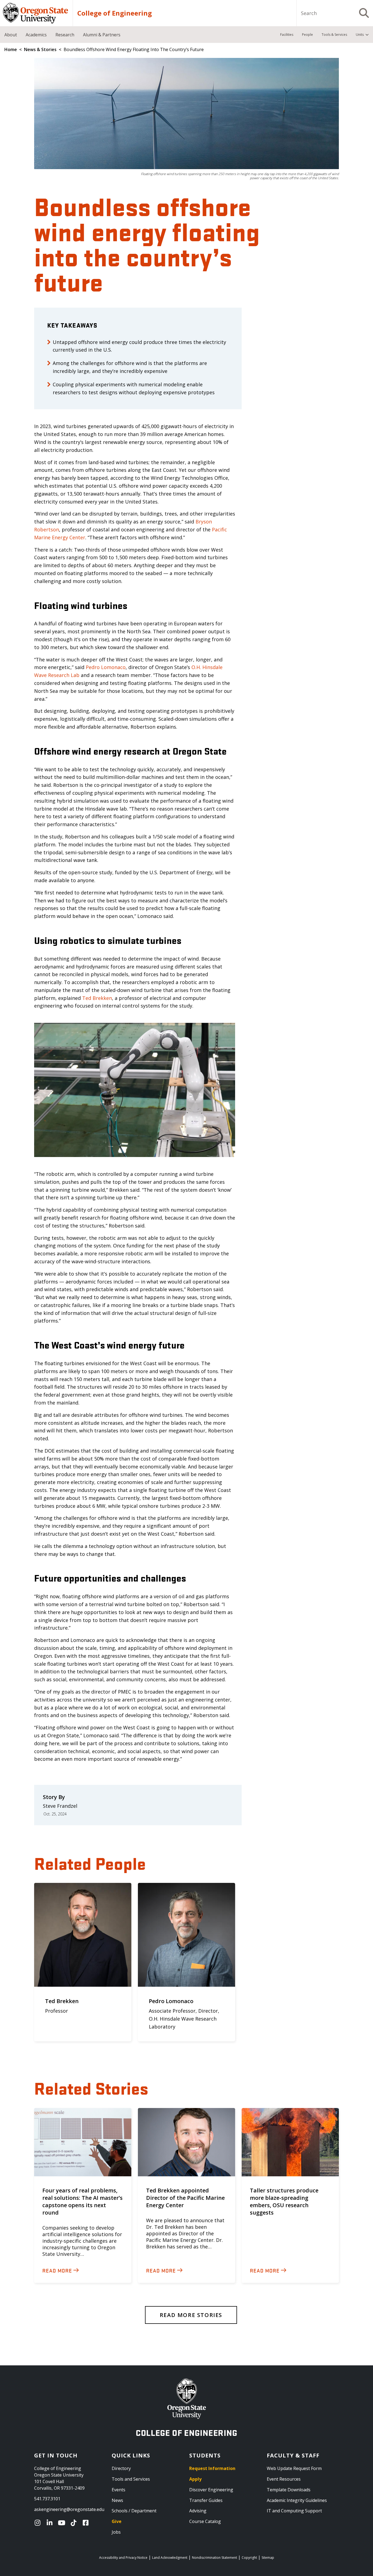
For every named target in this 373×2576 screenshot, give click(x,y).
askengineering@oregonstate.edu (69, 2509)
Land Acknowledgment (170, 2558)
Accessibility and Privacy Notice (123, 2558)
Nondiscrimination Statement (214, 2558)
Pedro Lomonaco (106, 667)
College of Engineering (115, 13)
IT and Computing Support (294, 2511)
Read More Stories (191, 2315)
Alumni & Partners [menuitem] (102, 35)
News (117, 2500)
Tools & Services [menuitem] (334, 35)
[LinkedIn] (51, 2523)
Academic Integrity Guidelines (297, 2500)
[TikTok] (75, 2523)
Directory (121, 2468)
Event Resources (284, 2479)
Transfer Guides (206, 2500)
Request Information (212, 2468)
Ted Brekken (97, 998)
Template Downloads (289, 2490)
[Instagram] (39, 2523)
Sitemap (268, 2558)
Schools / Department (134, 2511)
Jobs (116, 2532)
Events (119, 2490)
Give (117, 2521)
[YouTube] (63, 2523)
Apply (195, 2479)
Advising (198, 2511)
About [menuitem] (11, 35)
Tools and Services (131, 2479)
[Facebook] (87, 2523)
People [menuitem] (307, 35)
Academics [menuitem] (36, 35)
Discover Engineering (211, 2490)
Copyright (249, 2558)
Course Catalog (205, 2521)
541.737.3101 (47, 2499)
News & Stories (40, 49)
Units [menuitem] (360, 35)
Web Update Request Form (294, 2468)
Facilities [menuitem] (287, 35)
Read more (57, 2270)
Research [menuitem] (65, 35)
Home (11, 49)
